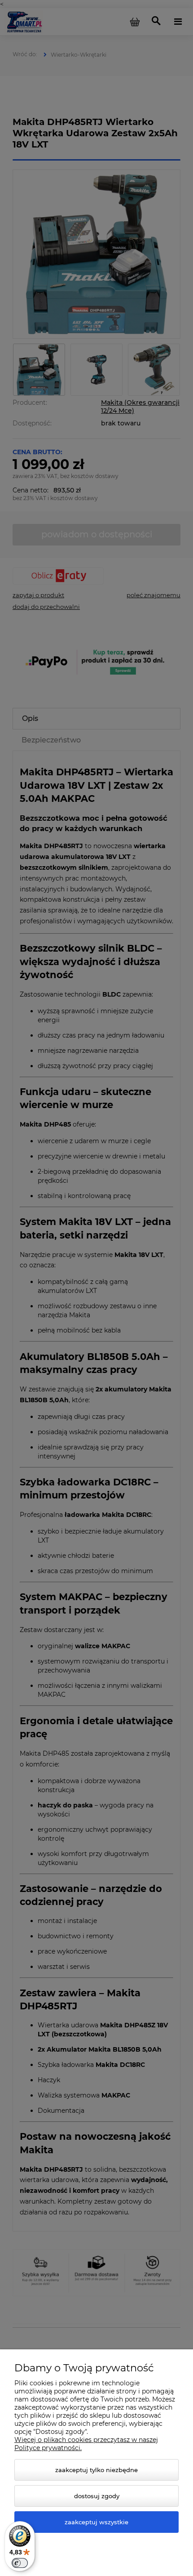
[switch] (20, 2563)
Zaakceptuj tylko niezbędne (96, 2470)
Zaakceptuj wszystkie (96, 2522)
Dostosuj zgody (97, 2496)
